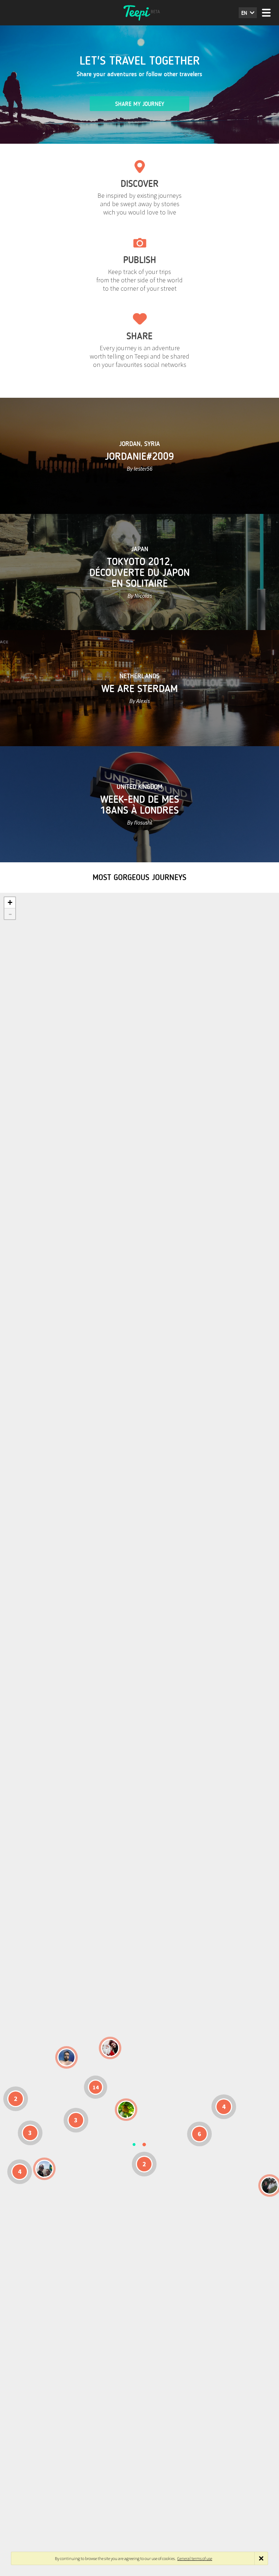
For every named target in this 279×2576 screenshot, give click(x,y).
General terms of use (195, 2558)
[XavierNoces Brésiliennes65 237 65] (44, 2169)
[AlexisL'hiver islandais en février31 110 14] (66, 2057)
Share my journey (140, 104)
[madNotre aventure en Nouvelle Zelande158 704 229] (270, 2185)
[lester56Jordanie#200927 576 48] (126, 2110)
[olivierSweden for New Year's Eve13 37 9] (110, 2048)
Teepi (139, 13)
